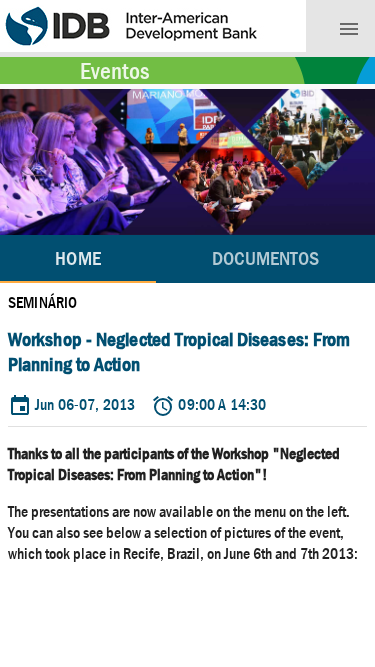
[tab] (265, 259)
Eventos (114, 71)
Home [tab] (77, 258)
